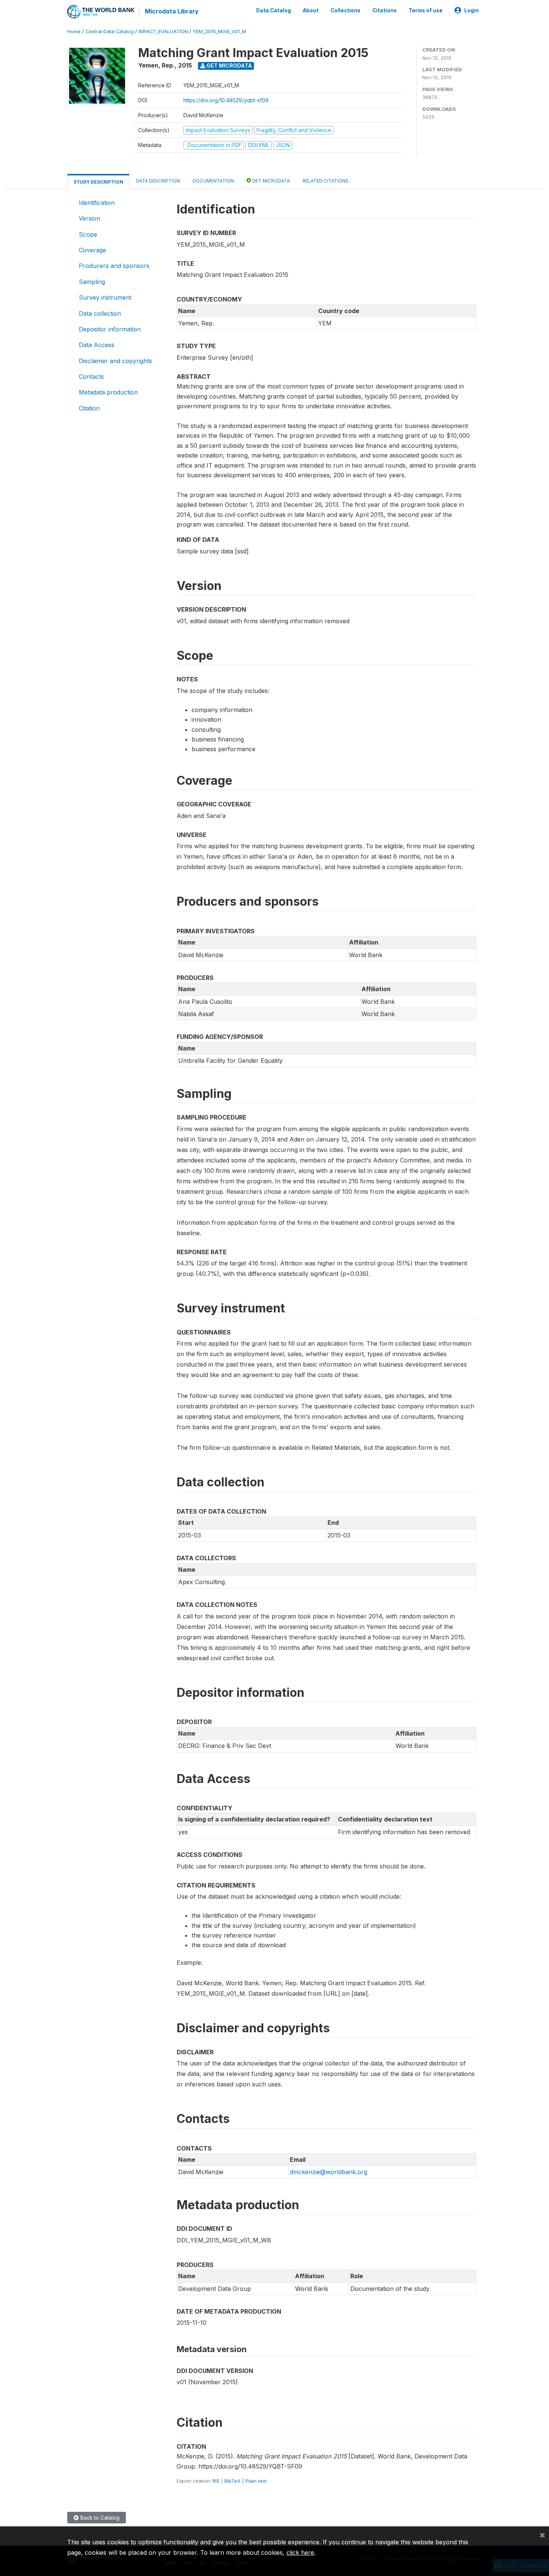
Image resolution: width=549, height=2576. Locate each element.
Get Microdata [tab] (270, 181)
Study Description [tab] (98, 182)
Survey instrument (105, 297)
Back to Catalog (99, 2518)
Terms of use (426, 10)
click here (300, 2552)
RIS (216, 2481)
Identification (97, 203)
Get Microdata (229, 65)
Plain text (256, 2481)
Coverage (92, 250)
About (311, 10)
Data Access (97, 345)
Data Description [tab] (158, 181)
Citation (89, 408)
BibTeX (232, 2481)
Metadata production (108, 392)
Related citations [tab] (325, 181)
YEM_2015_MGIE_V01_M (219, 32)
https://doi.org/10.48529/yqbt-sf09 (226, 100)
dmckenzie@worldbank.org (328, 2172)
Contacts (91, 377)
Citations (384, 10)
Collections (345, 10)
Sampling (92, 282)
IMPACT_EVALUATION (163, 32)
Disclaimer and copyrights (115, 361)
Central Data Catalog (110, 32)
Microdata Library (172, 11)
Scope (88, 234)
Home (74, 32)
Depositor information (110, 329)
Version (89, 218)
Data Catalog (274, 10)
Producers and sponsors (114, 266)
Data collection (100, 313)
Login (472, 10)
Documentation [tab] (213, 181)
